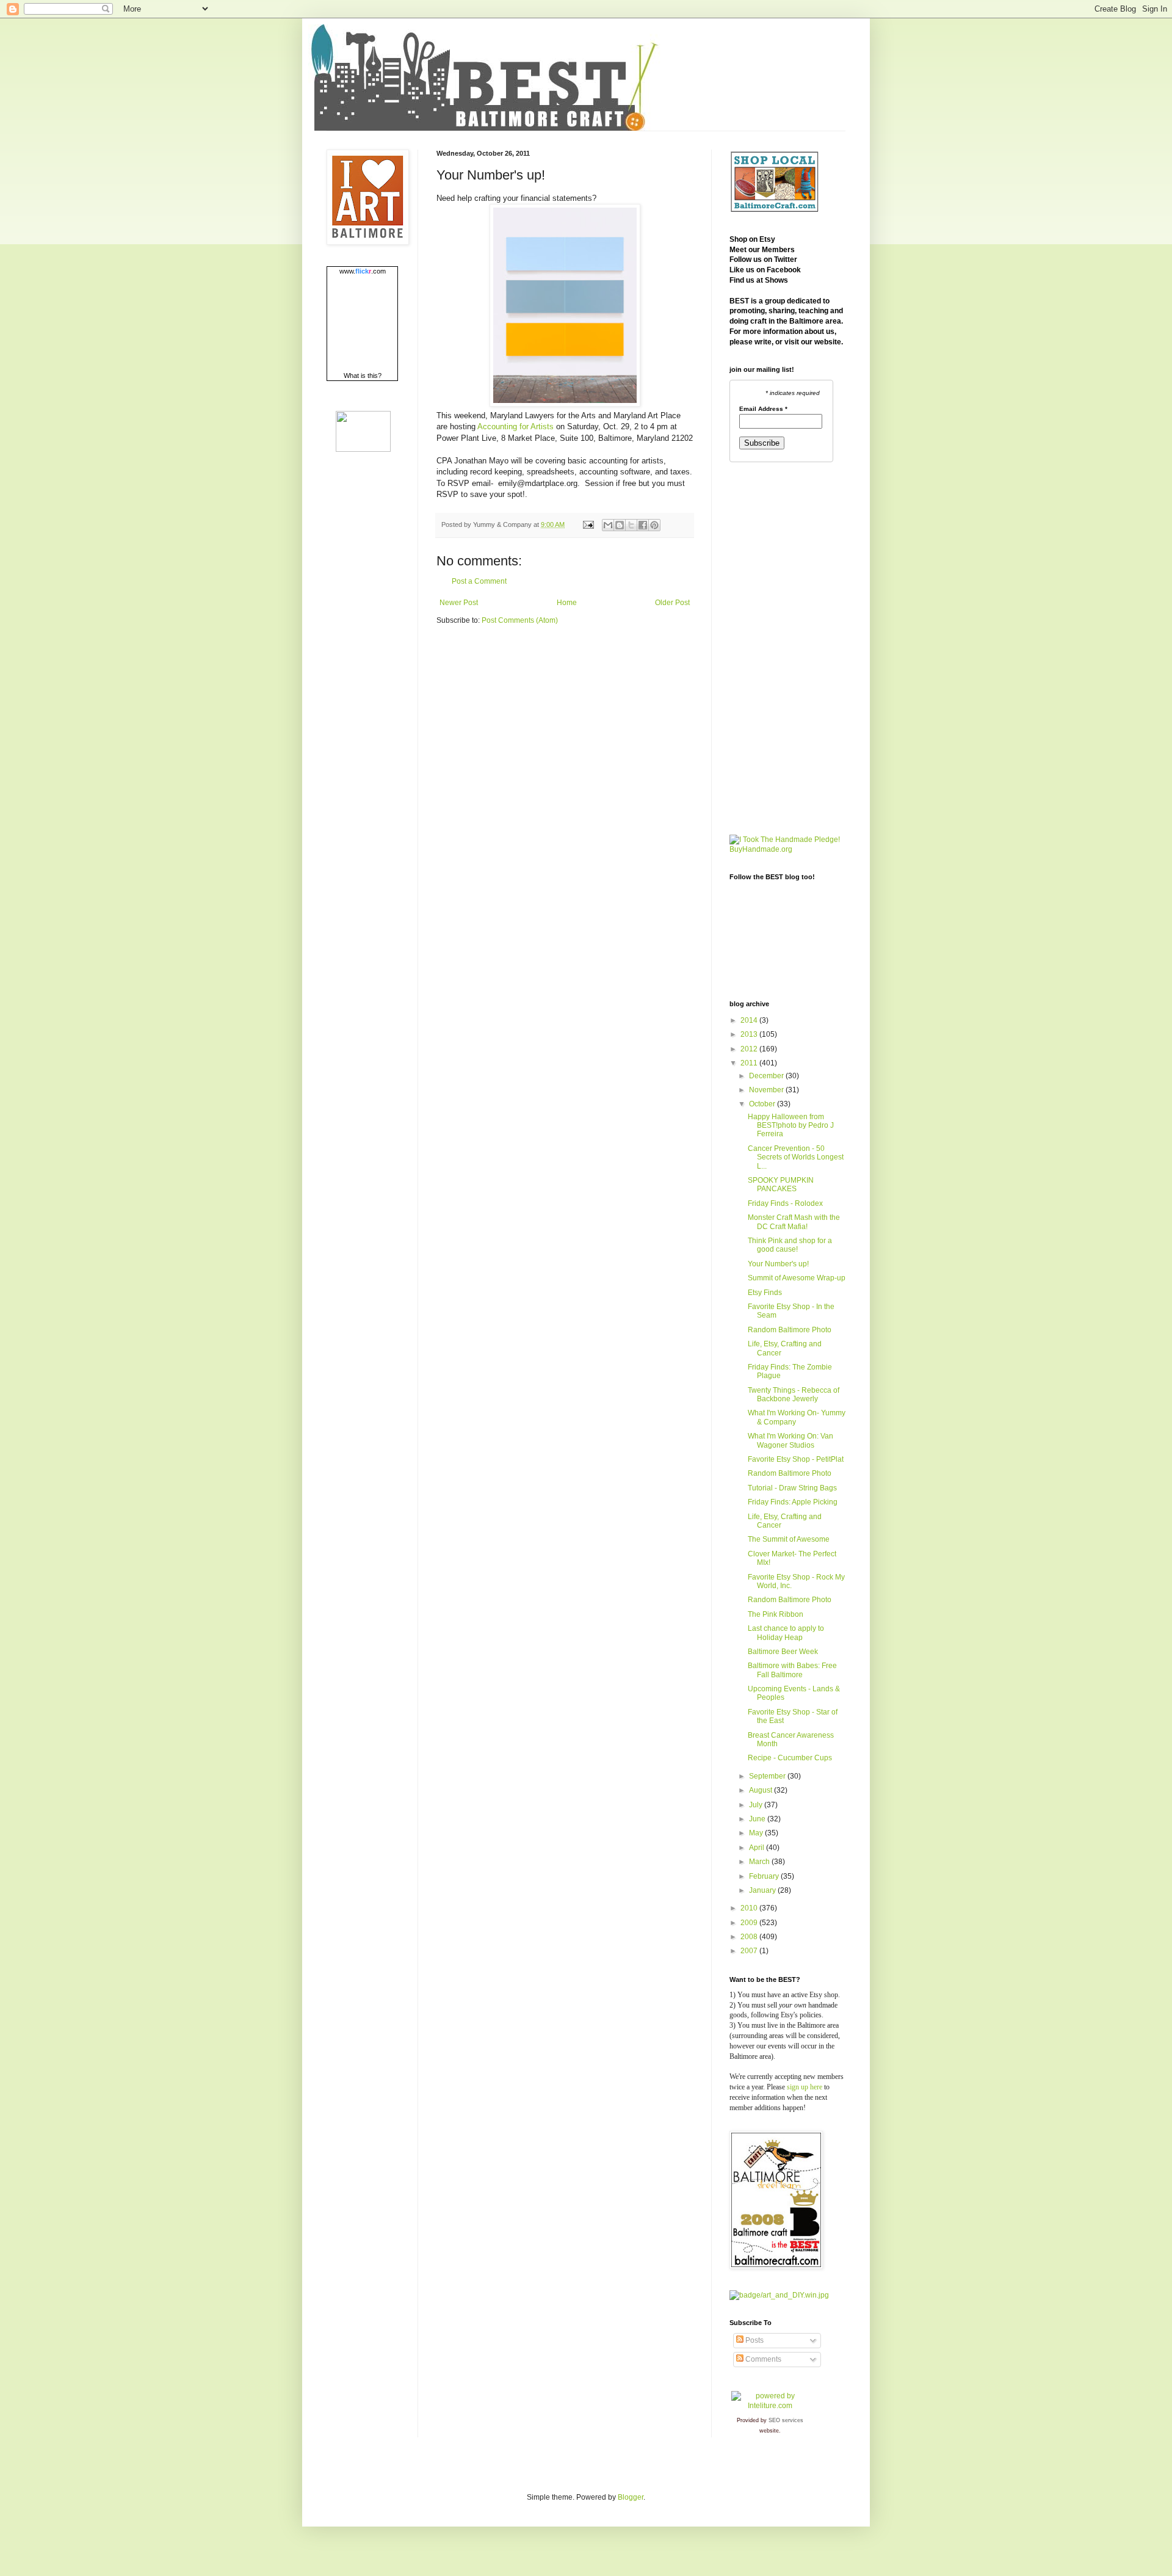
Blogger (631, 2497)
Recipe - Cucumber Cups (790, 1758)
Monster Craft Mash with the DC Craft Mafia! (794, 1222)
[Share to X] (631, 525)
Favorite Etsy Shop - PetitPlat (796, 1459)
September (768, 1776)
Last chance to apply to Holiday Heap (786, 1633)
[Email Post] (588, 524)
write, (764, 342)
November (767, 1090)
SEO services (786, 2420)
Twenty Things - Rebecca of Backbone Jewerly (794, 1395)
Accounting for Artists (515, 426)
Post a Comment (479, 581)
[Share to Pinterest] (654, 525)
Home (567, 603)
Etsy (767, 239)
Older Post (672, 603)
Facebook (784, 270)
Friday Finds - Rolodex (785, 1203)
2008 (750, 1937)
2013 (750, 1034)
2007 (750, 1951)
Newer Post (459, 603)
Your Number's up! (778, 1264)
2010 (750, 1908)
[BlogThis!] (620, 525)
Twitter (786, 259)
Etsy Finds (765, 1293)
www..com (363, 271)
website (828, 342)
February (765, 1876)
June (758, 1819)
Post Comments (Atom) (520, 620)
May (757, 1833)
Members (778, 250)
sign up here (805, 2087)
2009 (750, 1923)
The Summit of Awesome (789, 1539)
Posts (754, 2340)
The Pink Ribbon (776, 1614)
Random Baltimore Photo (790, 1330)
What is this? (363, 376)
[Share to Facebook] (643, 525)
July (757, 1805)
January (763, 1890)
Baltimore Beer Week (783, 1652)
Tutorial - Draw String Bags (792, 1488)
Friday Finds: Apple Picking (793, 1502)
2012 (750, 1049)
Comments (762, 2359)
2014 (750, 1020)
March (760, 1862)
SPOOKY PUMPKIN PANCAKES (781, 1185)
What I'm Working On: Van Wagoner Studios (790, 1440)
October (763, 1104)
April (758, 1848)
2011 (750, 1063)
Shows (776, 280)
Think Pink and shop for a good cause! (790, 1245)
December (767, 1076)
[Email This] (608, 525)
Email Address (763, 409)
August (761, 1790)
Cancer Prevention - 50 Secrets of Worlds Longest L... (796, 1157)
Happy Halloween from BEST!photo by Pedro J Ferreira (791, 1126)
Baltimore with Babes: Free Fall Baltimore (792, 1670)
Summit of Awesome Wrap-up (797, 1278)
